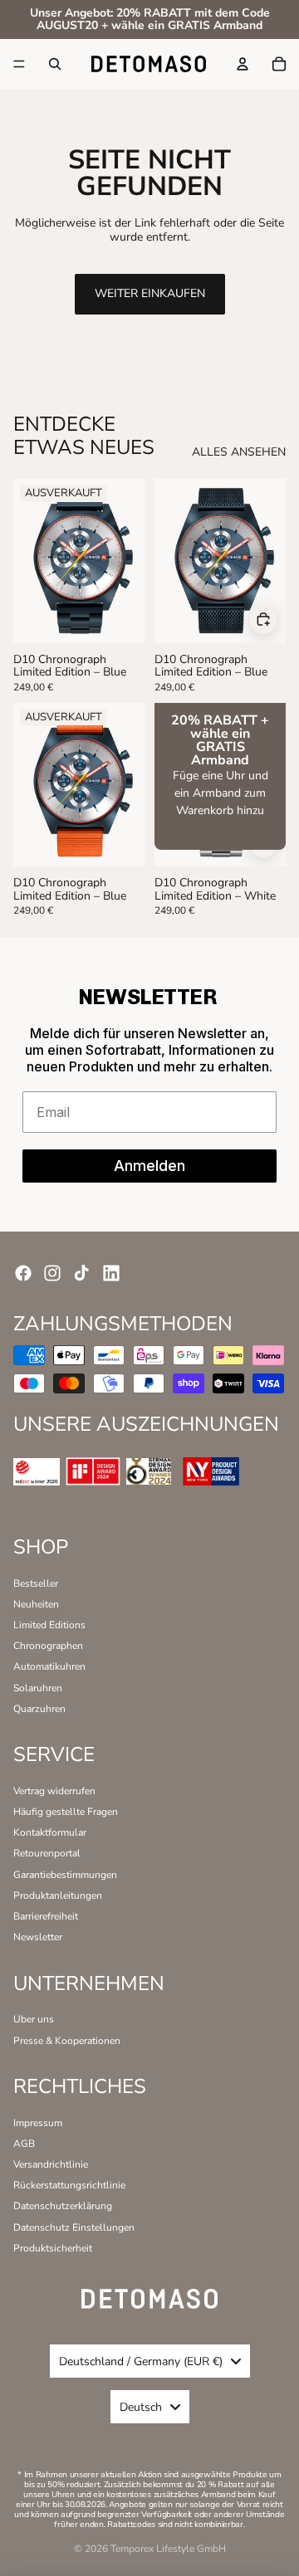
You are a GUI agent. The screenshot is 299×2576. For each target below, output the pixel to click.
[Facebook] (23, 1273)
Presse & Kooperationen (67, 2041)
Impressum (38, 2123)
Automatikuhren (49, 1666)
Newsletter (38, 1937)
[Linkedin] (111, 1273)
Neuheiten (36, 1604)
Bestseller (36, 1583)
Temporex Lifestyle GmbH (168, 2549)
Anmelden (149, 1166)
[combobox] (150, 2361)
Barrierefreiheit (46, 1916)
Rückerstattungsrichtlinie (69, 2185)
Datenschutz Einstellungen (74, 2227)
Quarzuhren (39, 1709)
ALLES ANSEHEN (239, 453)
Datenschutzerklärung (63, 2206)
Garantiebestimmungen (65, 1875)
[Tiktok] (81, 1273)
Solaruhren (38, 1688)
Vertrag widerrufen (54, 1791)
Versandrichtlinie (51, 2164)
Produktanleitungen (58, 1895)
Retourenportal (47, 1853)
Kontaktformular (50, 1832)
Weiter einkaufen (150, 293)
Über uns (34, 2019)
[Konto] (243, 64)
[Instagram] (52, 1273)
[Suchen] (55, 64)
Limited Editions (49, 1625)
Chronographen (48, 1646)
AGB (24, 2144)
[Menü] (19, 64)
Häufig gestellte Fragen (66, 1812)
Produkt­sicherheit (53, 2248)
